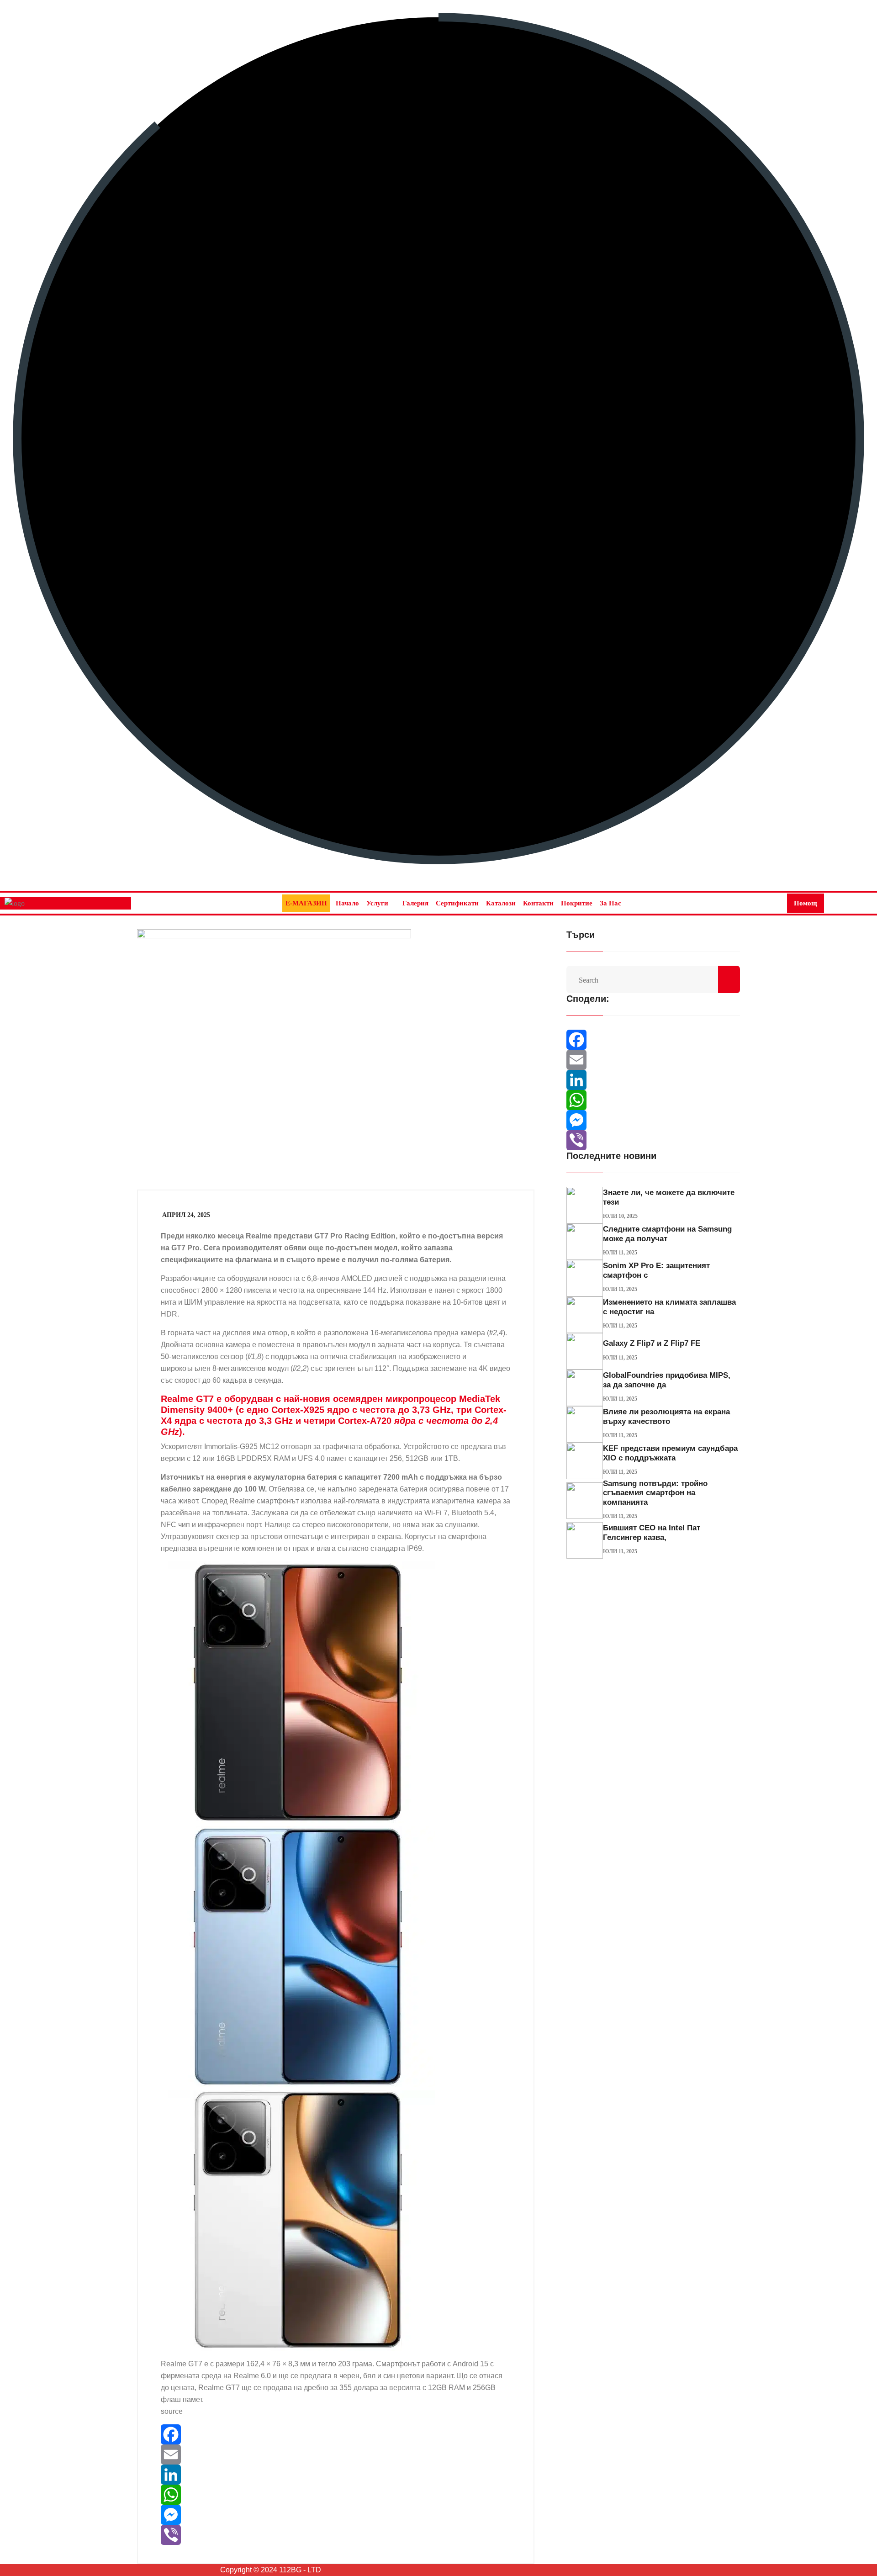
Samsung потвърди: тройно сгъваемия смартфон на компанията (655, 1493)
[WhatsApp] (248, 2495)
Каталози (501, 903)
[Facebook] (248, 2434)
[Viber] (248, 2535)
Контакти (538, 903)
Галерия (415, 903)
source (172, 2411)
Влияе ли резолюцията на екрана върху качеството (666, 1416)
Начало (347, 903)
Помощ (806, 903)
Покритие (577, 903)
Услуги (377, 903)
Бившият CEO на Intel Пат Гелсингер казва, (652, 1532)
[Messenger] (248, 2515)
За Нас (610, 903)
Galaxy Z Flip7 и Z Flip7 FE (652, 1343)
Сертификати (457, 903)
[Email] (248, 2454)
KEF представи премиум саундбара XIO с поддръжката (670, 1453)
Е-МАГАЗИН (306, 903)
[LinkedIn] (248, 2475)
